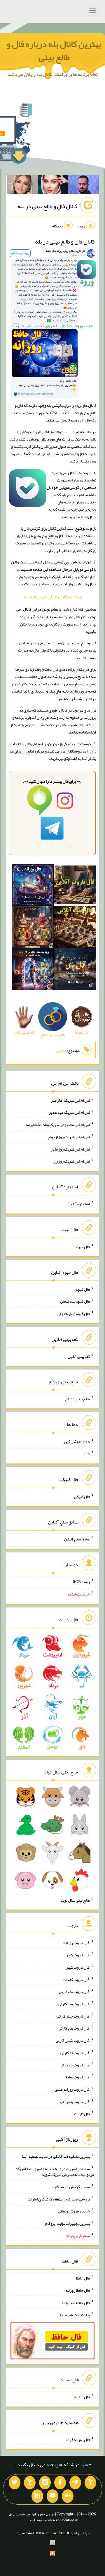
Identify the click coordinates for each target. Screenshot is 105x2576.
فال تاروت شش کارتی (73, 2040)
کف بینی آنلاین (79, 1356)
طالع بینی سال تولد (75, 1900)
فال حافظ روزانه (78, 2290)
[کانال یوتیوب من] (52, 2496)
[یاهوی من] (90, 2483)
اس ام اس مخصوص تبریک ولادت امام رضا (58, 1125)
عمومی (62, 1050)
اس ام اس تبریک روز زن (72, 1161)
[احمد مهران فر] (84, 186)
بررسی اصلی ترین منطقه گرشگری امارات (59, 2199)
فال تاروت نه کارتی (75, 2053)
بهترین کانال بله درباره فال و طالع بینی (54, 50)
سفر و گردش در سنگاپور (70, 2187)
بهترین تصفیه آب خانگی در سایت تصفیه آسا (56, 2156)
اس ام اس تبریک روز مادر (70, 1149)
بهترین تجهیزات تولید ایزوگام (68, 2223)
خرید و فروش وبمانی (74, 2211)
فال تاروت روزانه (77, 1943)
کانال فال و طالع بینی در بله (47, 206)
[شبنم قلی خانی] (22, 186)
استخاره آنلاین (79, 1204)
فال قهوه (83, 1289)
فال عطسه (82, 2397)
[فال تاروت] (75, 886)
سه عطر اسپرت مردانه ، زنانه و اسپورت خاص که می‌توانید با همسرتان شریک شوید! (55, 2171)
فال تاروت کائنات (76, 1979)
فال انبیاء (83, 1247)
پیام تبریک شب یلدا (75, 2315)
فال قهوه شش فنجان (74, 1314)
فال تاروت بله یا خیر (74, 2102)
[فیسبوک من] (60, 2483)
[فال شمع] (33, 928)
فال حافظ (83, 2278)
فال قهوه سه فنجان (75, 1301)
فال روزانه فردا (78, 2439)
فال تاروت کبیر (78, 1955)
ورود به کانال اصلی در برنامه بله (53, 597)
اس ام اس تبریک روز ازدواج (69, 1137)
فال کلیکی (82, 1496)
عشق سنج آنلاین (77, 1539)
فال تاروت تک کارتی (74, 1991)
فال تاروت (82, 2114)
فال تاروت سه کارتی (74, 2004)
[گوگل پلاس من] (68, 2496)
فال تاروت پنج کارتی (74, 2028)
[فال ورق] (33, 971)
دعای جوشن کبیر (77, 1442)
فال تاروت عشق (77, 2077)
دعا (87, 1454)
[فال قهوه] (75, 928)
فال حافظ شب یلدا (76, 2303)
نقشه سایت (25, 2533)
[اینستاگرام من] (45, 2483)
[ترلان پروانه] (53, 186)
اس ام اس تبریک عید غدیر (69, 1112)
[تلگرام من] (75, 2483)
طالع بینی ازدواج (77, 1399)
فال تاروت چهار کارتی (73, 2016)
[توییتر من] (15, 2483)
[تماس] (30, 2483)
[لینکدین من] (37, 2496)
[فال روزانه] (33, 886)
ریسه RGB (81, 1582)
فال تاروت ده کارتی (75, 2065)
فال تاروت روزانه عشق (72, 2089)
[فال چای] (75, 971)
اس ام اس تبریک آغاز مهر (70, 1100)
